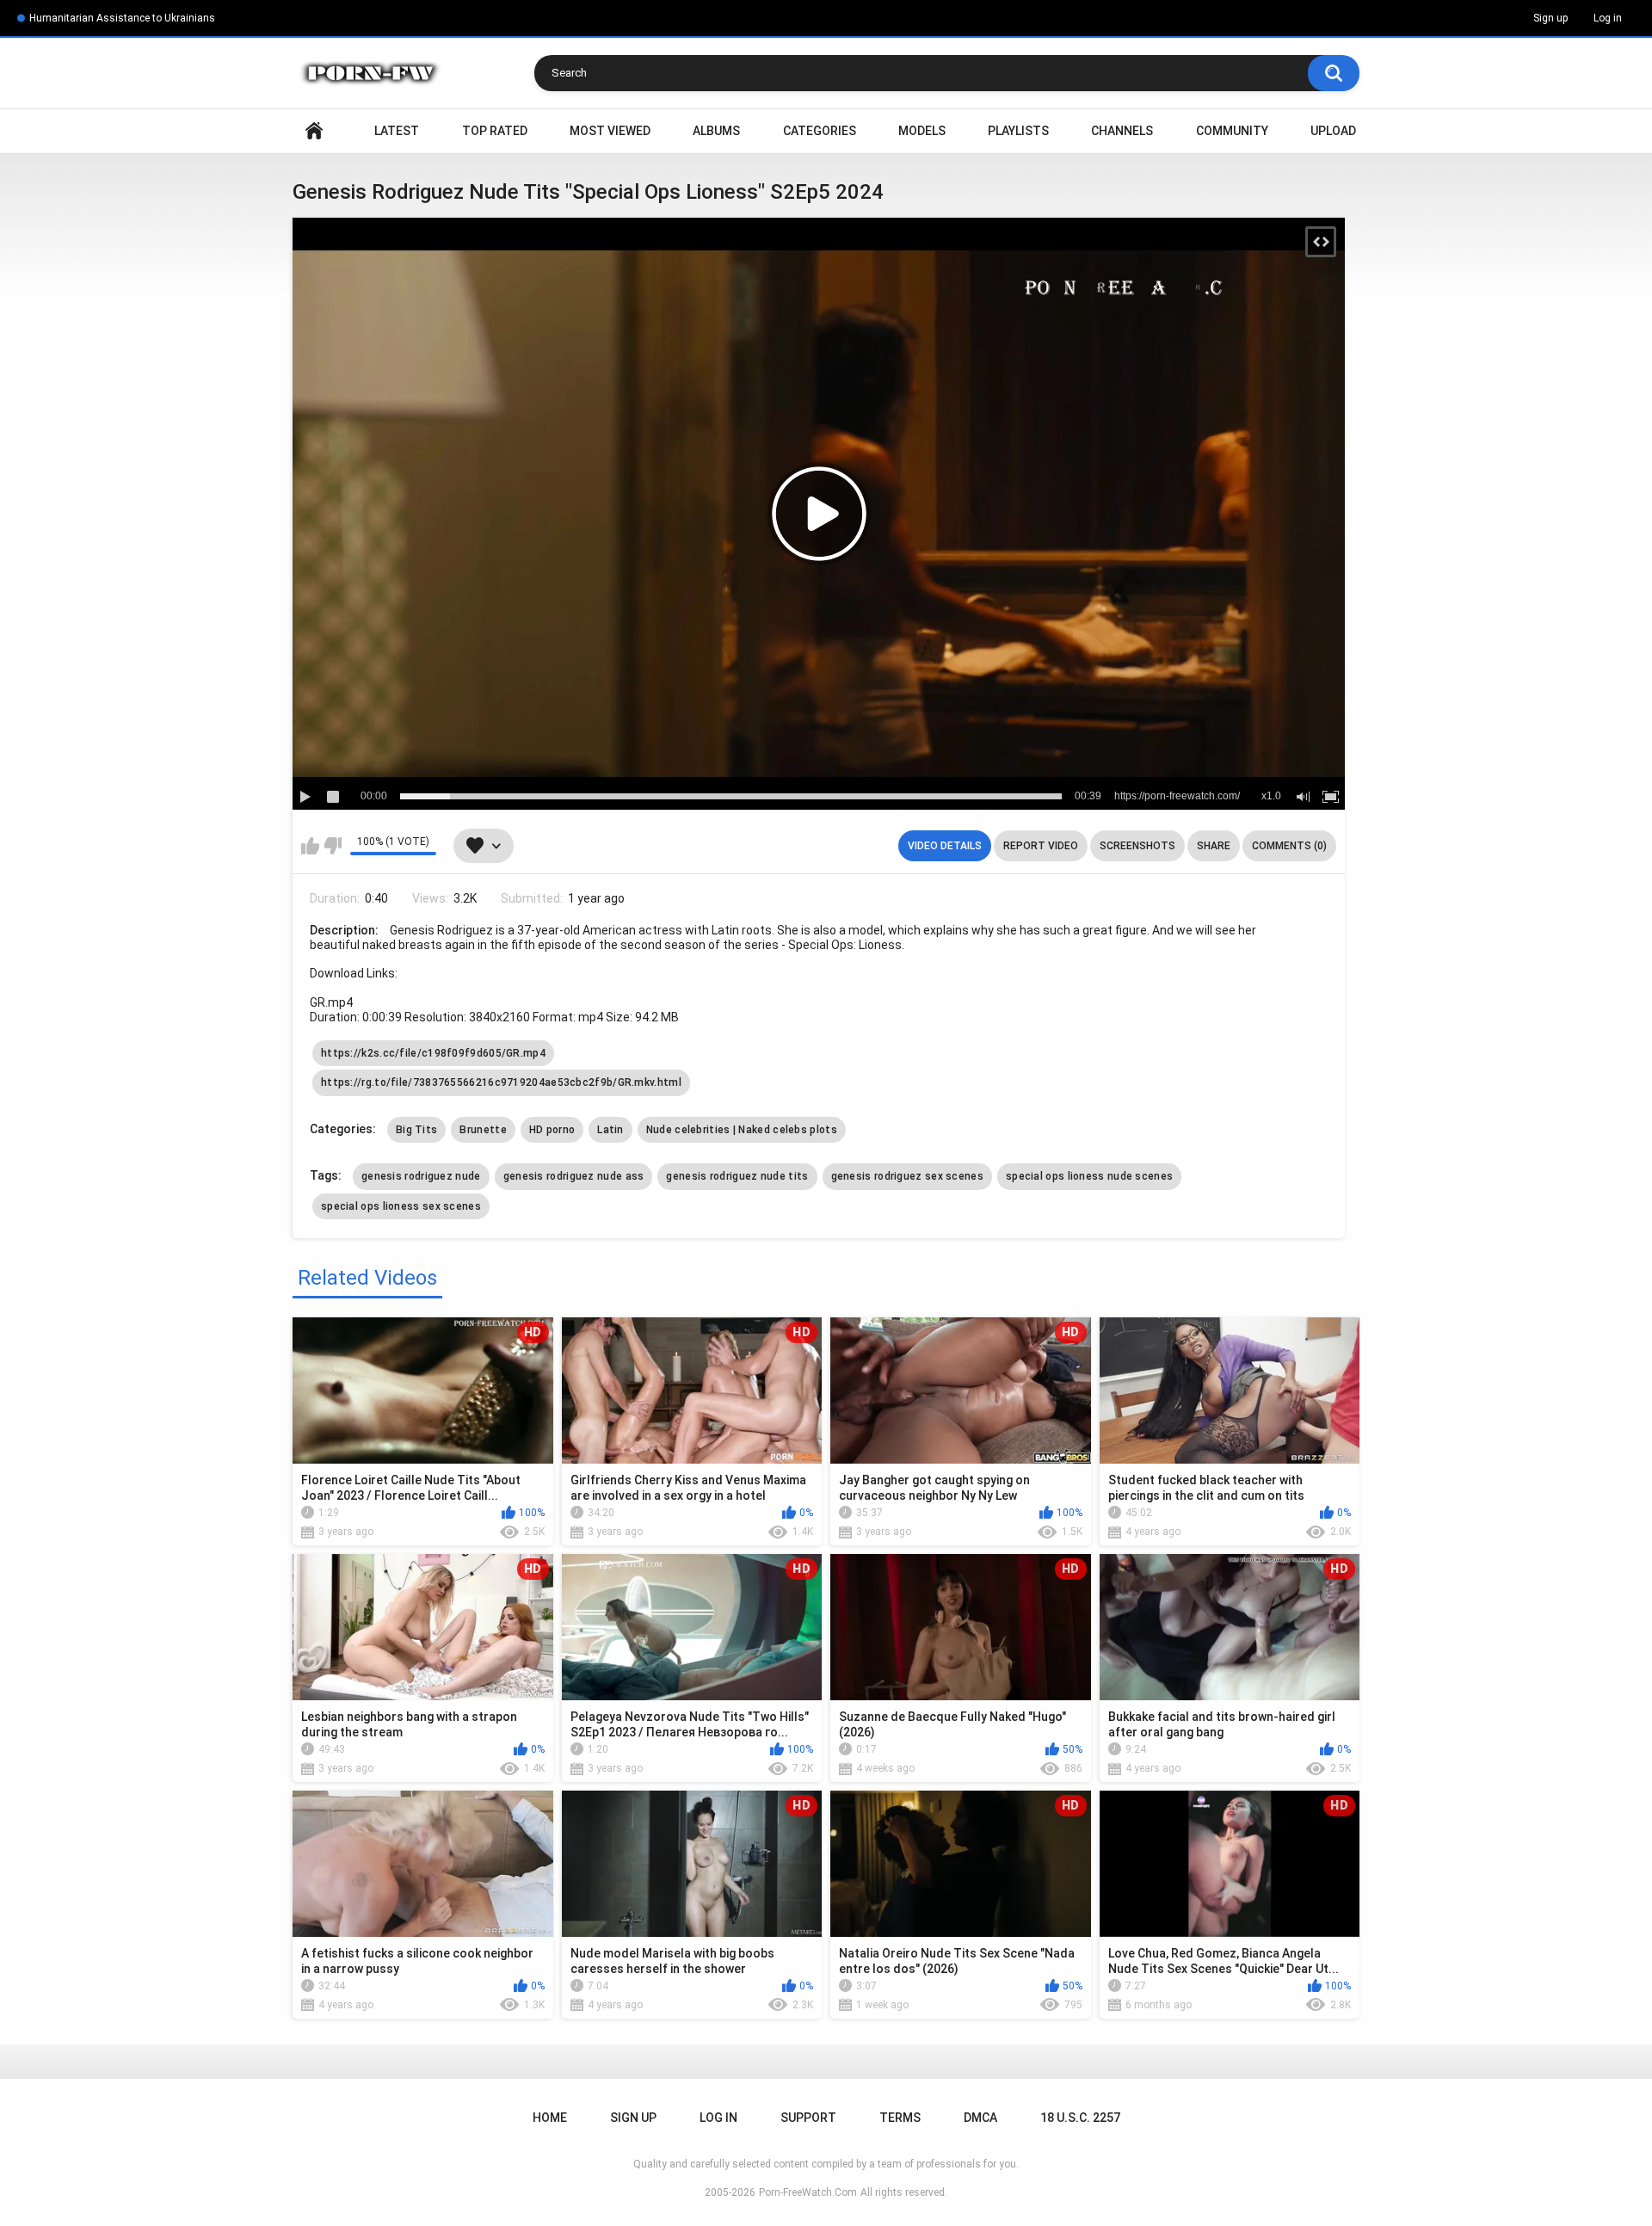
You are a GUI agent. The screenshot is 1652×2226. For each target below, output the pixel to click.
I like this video (310, 846)
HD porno (552, 1130)
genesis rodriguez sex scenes (907, 1176)
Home (314, 131)
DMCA (980, 2118)
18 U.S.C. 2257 (1080, 2118)
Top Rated (495, 131)
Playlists (1018, 131)
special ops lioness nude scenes (1089, 1176)
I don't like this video (333, 846)
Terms (900, 2118)
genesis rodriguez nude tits (737, 1176)
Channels (1122, 131)
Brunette (483, 1130)
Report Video (1041, 846)
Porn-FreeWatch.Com (808, 2192)
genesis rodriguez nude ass (574, 1176)
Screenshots (1137, 846)
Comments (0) (1289, 846)
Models (922, 131)
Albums (716, 131)
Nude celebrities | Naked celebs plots (742, 1130)
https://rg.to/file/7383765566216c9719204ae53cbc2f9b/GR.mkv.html (501, 1082)
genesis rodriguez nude (421, 1176)
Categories (820, 131)
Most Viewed (610, 131)
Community (1232, 131)
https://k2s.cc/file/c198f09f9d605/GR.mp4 (433, 1053)
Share (1214, 846)
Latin (610, 1130)
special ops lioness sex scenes (401, 1206)
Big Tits (416, 1130)
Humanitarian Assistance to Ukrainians (122, 18)
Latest (397, 131)
